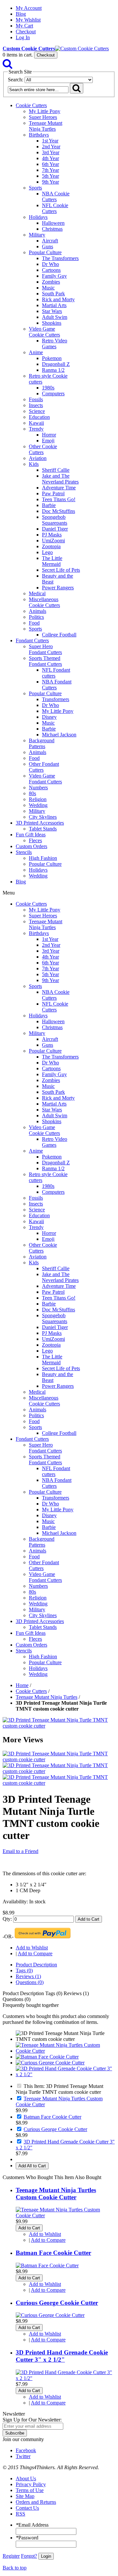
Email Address (32, 2525)
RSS (20, 2514)
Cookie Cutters (31, 1691)
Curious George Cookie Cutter (55, 2129)
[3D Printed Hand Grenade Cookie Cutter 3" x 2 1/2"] (66, 2074)
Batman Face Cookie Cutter (52, 2117)
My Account (29, 8)
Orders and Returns (36, 2502)
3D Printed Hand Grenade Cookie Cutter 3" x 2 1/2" (62, 2356)
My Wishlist (28, 20)
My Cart (24, 26)
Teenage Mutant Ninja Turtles (47, 1697)
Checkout (26, 32)
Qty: (7, 1919)
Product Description (36, 1965)
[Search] (8, 66)
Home (22, 1685)
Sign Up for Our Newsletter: (32, 2420)
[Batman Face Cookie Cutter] (47, 2057)
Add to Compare (35, 1953)
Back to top (15, 2568)
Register (11, 2556)
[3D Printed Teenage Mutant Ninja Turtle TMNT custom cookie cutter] (59, 1726)
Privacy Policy (31, 2484)
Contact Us (27, 2508)
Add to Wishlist (32, 1948)
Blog (21, 14)
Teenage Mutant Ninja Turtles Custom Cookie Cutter (56, 2194)
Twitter (23, 2456)
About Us (26, 2478)
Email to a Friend (20, 1851)
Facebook (26, 2450)
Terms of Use (30, 2490)
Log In (23, 37)
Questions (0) (30, 1982)
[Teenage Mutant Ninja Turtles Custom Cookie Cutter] (66, 2051)
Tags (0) (24, 1970)
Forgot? (29, 2556)
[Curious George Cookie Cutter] (50, 2063)
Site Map (25, 2496)
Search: (16, 80)
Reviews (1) (28, 1976)
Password (27, 2538)
